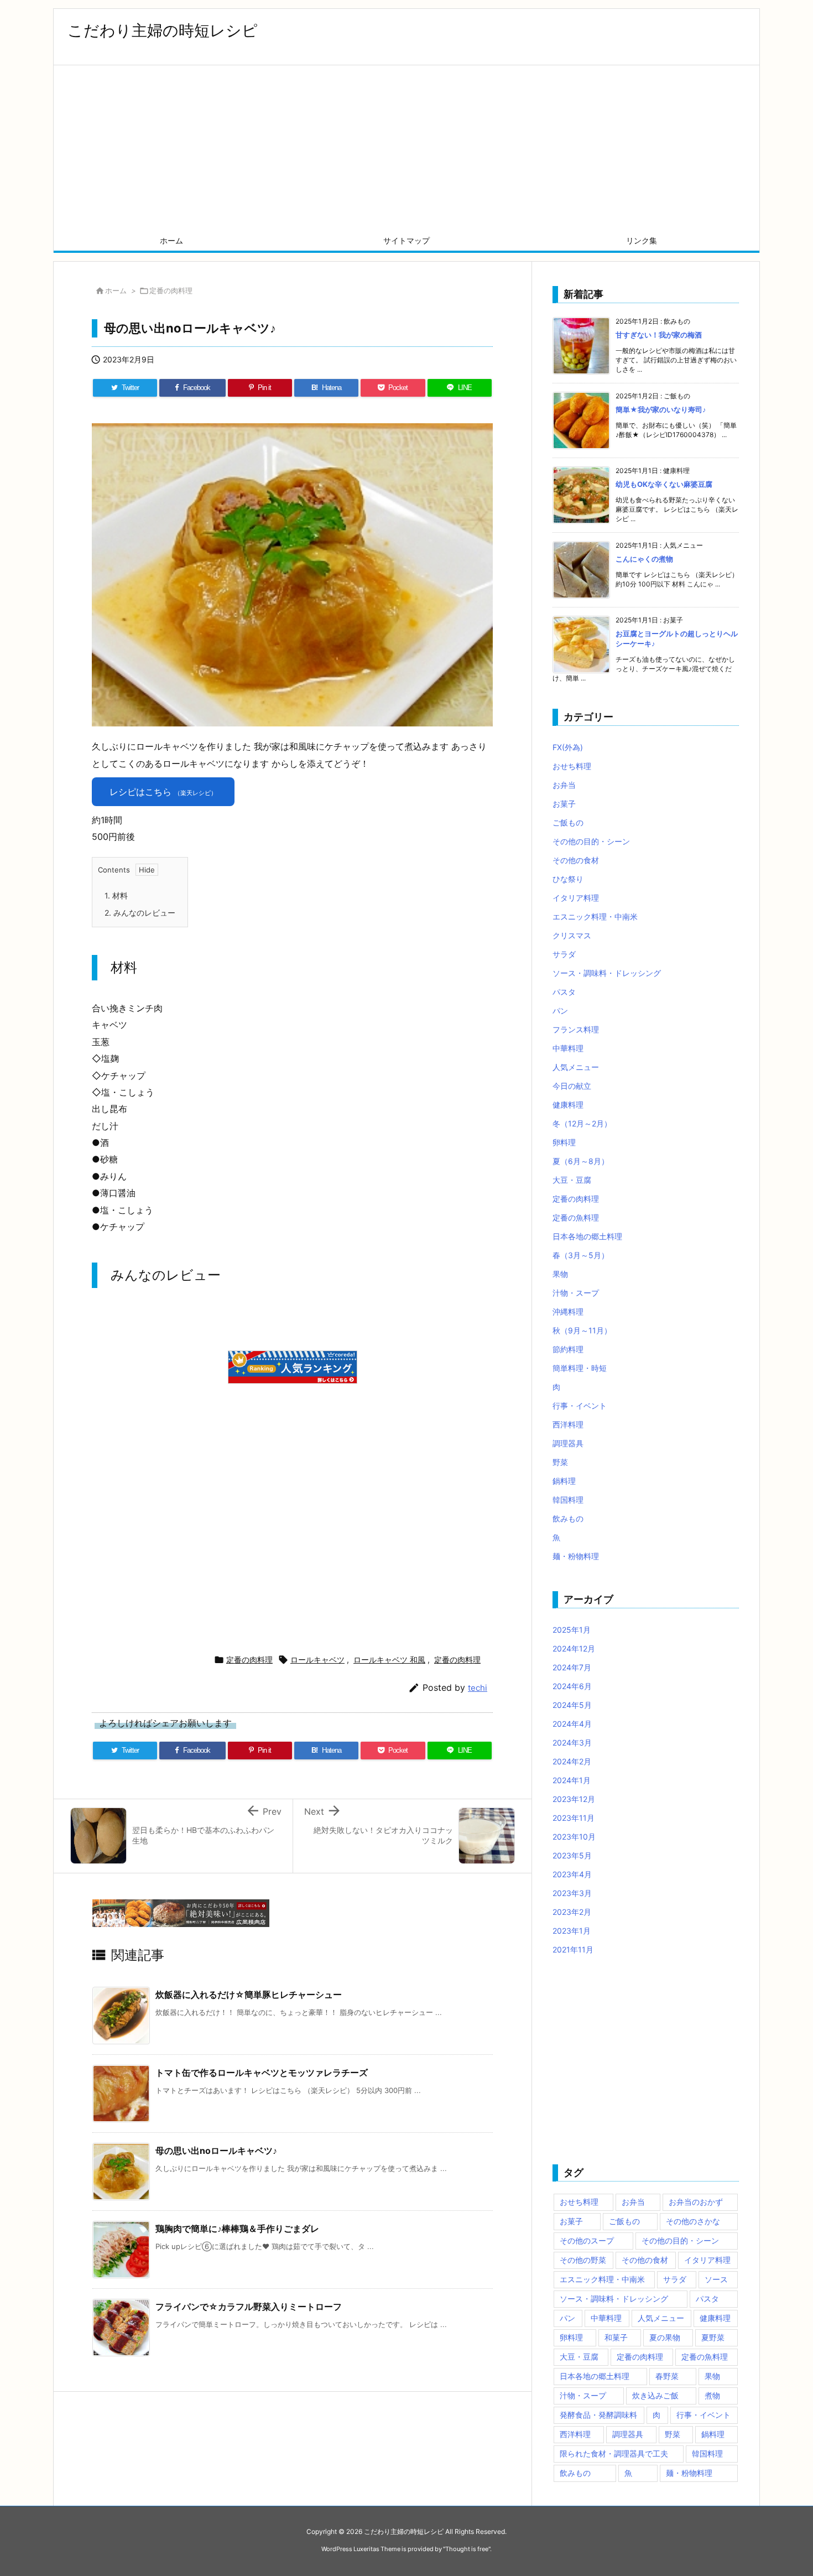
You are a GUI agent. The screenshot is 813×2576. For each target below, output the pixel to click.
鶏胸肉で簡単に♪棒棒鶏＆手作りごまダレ (237, 2229)
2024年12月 (574, 1648)
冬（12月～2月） (582, 1123)
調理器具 (568, 1443)
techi (478, 1688)
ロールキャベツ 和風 (389, 1660)
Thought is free (467, 2549)
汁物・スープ (576, 1293)
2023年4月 (572, 1874)
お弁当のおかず (696, 2202)
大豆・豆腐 (572, 1180)
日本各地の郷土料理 (587, 1236)
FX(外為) (568, 747)
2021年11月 (573, 1949)
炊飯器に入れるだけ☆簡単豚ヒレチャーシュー (249, 1995)
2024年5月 (572, 1705)
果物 (560, 1274)
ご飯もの (568, 822)
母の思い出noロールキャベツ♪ (216, 2151)
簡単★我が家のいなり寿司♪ (661, 409)
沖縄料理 (568, 1312)
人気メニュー (576, 1067)
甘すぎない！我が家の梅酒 (659, 335)
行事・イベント (580, 1406)
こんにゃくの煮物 (644, 559)
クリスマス (572, 935)
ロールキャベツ (317, 1660)
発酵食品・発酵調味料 (598, 2415)
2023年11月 (574, 1818)
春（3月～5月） (581, 1255)
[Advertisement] (406, 148)
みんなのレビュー (140, 913)
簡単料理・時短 (580, 1368)
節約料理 (568, 1349)
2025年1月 (572, 1630)
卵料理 (564, 1142)
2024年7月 (572, 1667)
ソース (716, 2279)
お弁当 (564, 785)
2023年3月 (572, 1893)
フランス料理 (576, 1029)
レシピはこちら (163, 792)
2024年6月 (572, 1686)
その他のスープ (587, 2240)
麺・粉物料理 (576, 1556)
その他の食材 (576, 860)
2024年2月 (572, 1761)
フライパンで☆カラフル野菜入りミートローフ (249, 2307)
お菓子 (564, 804)
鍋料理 (564, 1481)
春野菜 (667, 2376)
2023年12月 (574, 1799)
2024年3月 (572, 1743)
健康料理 (568, 1105)
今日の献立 (572, 1086)
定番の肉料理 (171, 290)
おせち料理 (572, 766)
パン (560, 1011)
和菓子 (616, 2337)
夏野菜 (713, 2337)
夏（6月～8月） (581, 1161)
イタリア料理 (576, 898)
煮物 (712, 2395)
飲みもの (568, 1518)
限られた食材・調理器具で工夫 (614, 2453)
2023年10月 (574, 1837)
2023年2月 (572, 1912)
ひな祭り (568, 879)
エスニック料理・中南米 (595, 916)
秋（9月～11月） (582, 1330)
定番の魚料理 (576, 1217)
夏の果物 (665, 2337)
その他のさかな (693, 2221)
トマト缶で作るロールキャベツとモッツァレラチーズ (262, 2073)
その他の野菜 (583, 2260)
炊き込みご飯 (655, 2395)
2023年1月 (572, 1931)
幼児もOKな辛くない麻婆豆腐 (664, 484)
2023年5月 (572, 1855)
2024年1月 (572, 1780)
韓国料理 (568, 1500)
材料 (116, 895)
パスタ (564, 992)
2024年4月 (572, 1724)
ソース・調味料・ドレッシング (607, 973)
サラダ (564, 954)
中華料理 (568, 1048)
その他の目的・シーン (591, 841)
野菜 (560, 1462)
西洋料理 (568, 1424)
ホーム (116, 290)
